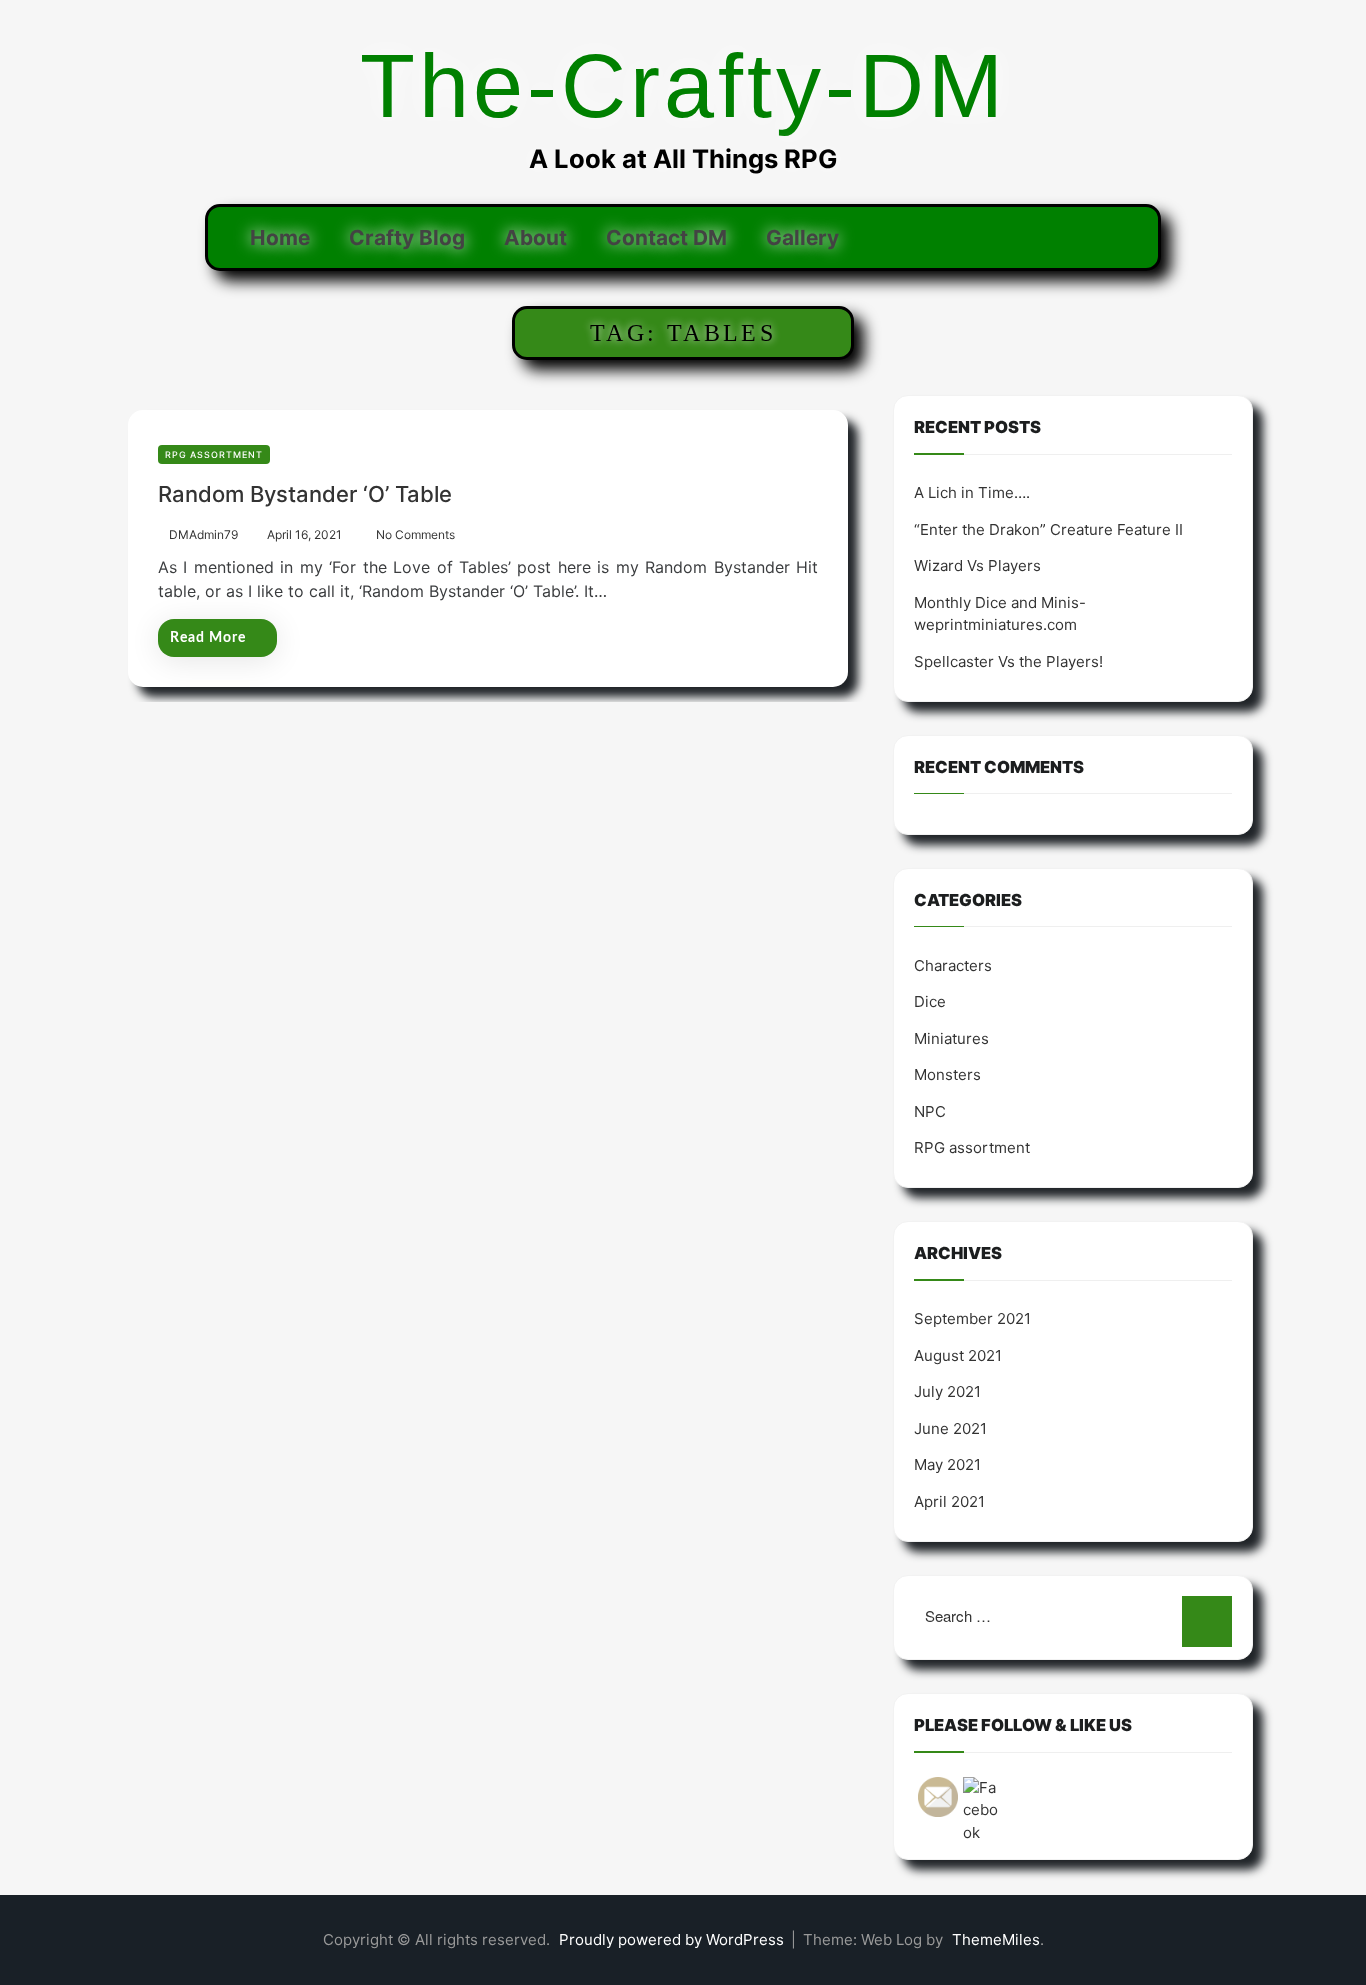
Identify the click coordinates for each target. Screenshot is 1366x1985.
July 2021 (947, 1391)
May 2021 (947, 1464)
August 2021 (958, 1355)
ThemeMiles (996, 1939)
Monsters (947, 1074)
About (535, 237)
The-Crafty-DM (683, 86)
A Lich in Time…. (972, 492)
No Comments (415, 534)
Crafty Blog (407, 237)
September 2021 (972, 1318)
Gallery (802, 237)
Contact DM (666, 237)
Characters (953, 965)
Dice (930, 1001)
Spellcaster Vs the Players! (1008, 661)
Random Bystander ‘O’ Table (305, 494)
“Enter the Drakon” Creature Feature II (1048, 529)
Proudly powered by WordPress (673, 1939)
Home (280, 237)
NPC (930, 1111)
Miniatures (951, 1038)
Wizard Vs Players (977, 565)
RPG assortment (214, 454)
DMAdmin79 (203, 534)
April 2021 (949, 1501)
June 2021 (950, 1428)
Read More (208, 638)
